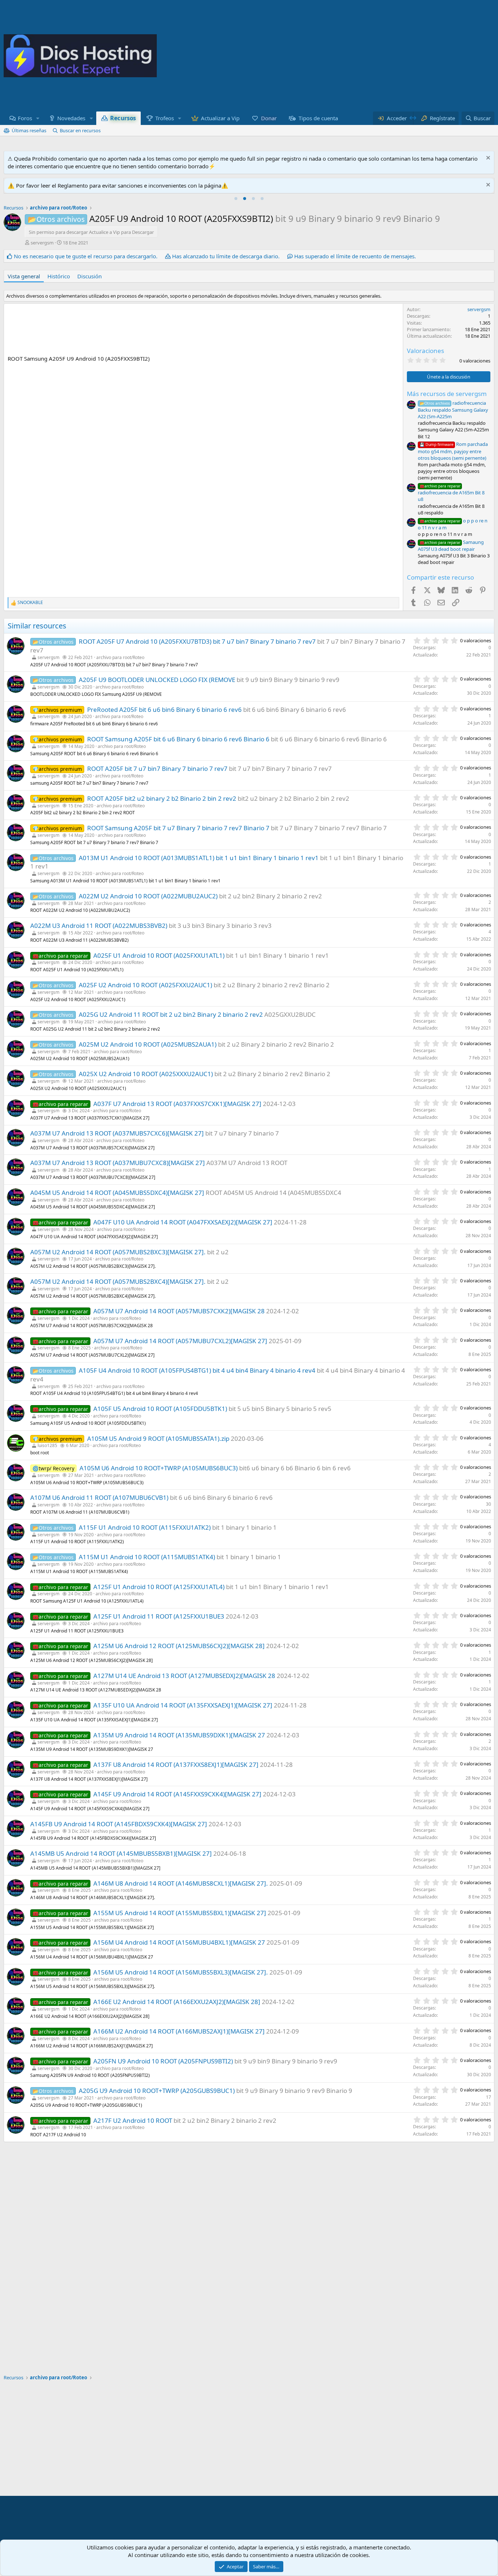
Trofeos (165, 118)
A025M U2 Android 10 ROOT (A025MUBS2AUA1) (148, 1044)
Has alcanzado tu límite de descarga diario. (226, 256)
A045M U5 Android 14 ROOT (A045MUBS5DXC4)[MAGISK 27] (117, 1193)
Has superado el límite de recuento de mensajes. (355, 256)
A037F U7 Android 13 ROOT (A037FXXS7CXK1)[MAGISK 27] (177, 1104)
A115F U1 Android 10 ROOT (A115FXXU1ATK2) (145, 1527)
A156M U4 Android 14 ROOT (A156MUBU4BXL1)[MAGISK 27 (179, 1942)
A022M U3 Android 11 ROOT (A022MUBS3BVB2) (99, 926)
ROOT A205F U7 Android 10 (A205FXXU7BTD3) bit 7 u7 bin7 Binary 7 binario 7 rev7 (197, 641)
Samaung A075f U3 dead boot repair (451, 546)
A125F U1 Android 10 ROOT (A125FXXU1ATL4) (159, 1587)
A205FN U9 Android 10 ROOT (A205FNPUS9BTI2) (163, 2061)
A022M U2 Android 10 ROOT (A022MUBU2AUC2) (148, 896)
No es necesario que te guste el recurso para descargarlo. (86, 256)
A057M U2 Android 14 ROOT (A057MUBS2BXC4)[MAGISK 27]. (118, 1281)
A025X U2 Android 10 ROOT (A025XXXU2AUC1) (146, 1074)
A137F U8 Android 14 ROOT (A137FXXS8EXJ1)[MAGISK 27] (176, 1765)
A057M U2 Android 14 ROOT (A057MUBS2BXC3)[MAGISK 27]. (118, 1252)
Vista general (24, 276)
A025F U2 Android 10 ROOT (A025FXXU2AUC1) (145, 985)
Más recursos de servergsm (447, 394)
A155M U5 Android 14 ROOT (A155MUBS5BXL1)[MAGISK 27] (180, 1913)
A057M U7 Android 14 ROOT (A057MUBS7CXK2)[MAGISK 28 (179, 1311)
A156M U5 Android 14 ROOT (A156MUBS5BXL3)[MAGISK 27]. (181, 1972)
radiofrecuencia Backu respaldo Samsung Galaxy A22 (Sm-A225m (453, 410)
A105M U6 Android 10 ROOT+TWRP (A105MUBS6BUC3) (159, 1468)
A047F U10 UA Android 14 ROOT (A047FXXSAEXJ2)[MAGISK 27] (183, 1222)
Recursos (123, 118)
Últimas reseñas (29, 130)
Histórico (59, 276)
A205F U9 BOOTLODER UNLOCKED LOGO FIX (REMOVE (157, 680)
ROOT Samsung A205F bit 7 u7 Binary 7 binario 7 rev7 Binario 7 (178, 828)
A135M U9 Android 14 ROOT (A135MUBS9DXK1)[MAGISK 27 (179, 1735)
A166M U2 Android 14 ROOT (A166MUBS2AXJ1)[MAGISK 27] (179, 2031)
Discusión (90, 276)
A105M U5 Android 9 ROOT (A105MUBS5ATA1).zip (158, 1438)
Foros (25, 118)
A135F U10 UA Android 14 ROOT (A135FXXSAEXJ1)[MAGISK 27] (183, 1705)
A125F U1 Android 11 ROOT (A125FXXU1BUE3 (159, 1616)
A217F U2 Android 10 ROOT (133, 2120)
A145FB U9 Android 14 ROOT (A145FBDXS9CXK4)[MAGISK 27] (119, 1824)
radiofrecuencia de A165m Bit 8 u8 (451, 493)
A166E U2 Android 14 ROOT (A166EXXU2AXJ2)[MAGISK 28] (177, 2002)
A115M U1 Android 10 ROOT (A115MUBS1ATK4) (147, 1557)
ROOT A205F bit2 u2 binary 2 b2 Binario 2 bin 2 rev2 (162, 798)
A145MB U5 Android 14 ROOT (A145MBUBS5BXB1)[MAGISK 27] (121, 1853)
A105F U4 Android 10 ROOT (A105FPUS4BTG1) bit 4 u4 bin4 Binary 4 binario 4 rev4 (197, 1370)
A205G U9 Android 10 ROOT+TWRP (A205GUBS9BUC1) (157, 2091)
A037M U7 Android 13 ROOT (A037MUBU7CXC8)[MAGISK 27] (118, 1163)
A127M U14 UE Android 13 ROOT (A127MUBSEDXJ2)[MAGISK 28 (184, 1676)
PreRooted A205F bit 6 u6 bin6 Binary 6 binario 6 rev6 (164, 709)
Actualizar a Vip (220, 118)
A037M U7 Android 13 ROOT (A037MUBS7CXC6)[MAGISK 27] (117, 1133)
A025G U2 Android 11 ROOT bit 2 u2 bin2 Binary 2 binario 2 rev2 (171, 1014)
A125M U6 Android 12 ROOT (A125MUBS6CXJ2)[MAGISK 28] (179, 1646)
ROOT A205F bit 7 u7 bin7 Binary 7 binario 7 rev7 (157, 769)
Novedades (71, 118)
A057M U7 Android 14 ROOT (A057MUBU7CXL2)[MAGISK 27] (180, 1341)
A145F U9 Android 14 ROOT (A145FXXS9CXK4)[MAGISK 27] (177, 1794)
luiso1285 (47, 1445)
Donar (269, 118)
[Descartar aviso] (487, 159)
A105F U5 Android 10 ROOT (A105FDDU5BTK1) (160, 1409)
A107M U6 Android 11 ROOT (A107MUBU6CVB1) (99, 1497)
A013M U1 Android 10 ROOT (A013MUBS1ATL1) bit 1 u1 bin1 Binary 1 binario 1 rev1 (199, 858)
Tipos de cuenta (318, 118)
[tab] (236, 199)
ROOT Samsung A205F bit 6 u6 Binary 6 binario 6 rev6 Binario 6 (178, 739)
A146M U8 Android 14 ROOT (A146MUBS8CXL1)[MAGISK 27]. (181, 1883)
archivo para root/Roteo (120, 657)
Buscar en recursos (80, 130)
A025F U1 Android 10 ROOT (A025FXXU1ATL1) (159, 955)
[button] (38, 118)
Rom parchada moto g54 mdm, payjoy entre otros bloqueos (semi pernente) (453, 451)
